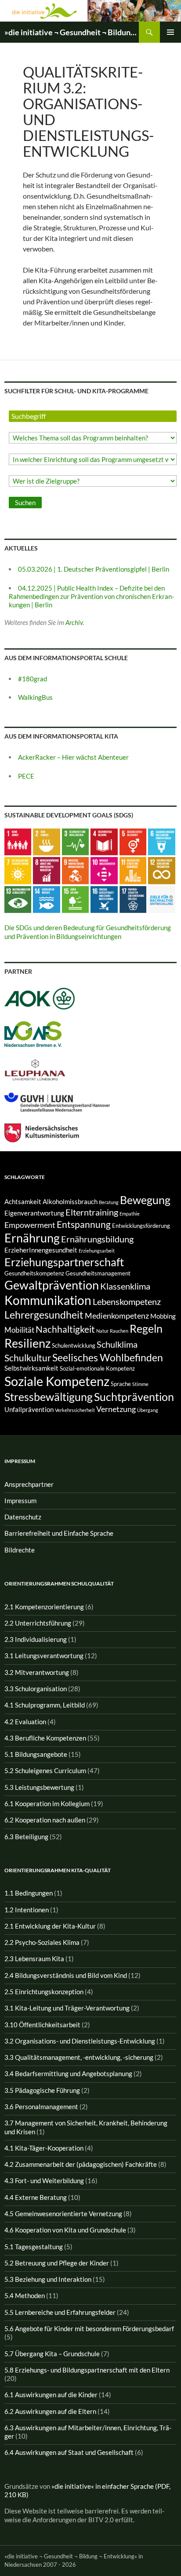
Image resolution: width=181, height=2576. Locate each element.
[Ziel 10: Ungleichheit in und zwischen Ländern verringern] (104, 870)
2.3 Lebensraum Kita (34, 1959)
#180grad (33, 679)
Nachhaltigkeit (65, 1329)
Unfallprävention (29, 1410)
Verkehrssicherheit (75, 1410)
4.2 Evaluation (25, 1722)
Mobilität (19, 1330)
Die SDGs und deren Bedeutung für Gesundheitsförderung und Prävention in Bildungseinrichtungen (88, 932)
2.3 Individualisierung (36, 1639)
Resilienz (27, 1343)
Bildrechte (20, 1550)
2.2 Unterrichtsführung (38, 1623)
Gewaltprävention (52, 1285)
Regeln (146, 1328)
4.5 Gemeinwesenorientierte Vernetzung (63, 2214)
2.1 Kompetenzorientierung (44, 1607)
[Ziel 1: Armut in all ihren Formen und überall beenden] (18, 841)
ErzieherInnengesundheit (41, 1250)
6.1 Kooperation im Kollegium (47, 1804)
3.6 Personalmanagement (41, 2107)
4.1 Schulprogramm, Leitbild (45, 1705)
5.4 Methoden (25, 2295)
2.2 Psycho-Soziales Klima (42, 1942)
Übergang (148, 1410)
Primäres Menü (170, 32)
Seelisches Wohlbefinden (108, 1357)
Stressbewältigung (49, 1397)
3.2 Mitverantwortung (37, 1672)
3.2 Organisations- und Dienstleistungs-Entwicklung (80, 2041)
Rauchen (119, 1331)
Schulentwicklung (74, 1345)
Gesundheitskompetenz (34, 1273)
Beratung (109, 1202)
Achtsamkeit (23, 1202)
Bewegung (145, 1200)
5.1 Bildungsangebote (36, 1754)
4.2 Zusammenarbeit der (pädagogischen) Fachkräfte (81, 2164)
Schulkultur (28, 1358)
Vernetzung (116, 1409)
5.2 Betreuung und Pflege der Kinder (57, 2263)
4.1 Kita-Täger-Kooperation (44, 2148)
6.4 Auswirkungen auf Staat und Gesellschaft (69, 2452)
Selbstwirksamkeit (31, 1368)
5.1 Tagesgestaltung (34, 2247)
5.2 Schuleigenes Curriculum (45, 1770)
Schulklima (117, 1344)
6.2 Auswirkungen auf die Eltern (50, 2411)
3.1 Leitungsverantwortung (44, 1656)
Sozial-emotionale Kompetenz (97, 1368)
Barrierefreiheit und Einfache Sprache (59, 1533)
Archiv (74, 622)
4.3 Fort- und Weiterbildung (44, 2181)
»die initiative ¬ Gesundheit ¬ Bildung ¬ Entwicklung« (72, 32)
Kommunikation (48, 1300)
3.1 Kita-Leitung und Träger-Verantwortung (67, 2008)
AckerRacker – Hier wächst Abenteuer (73, 757)
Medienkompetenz (117, 1316)
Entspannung (84, 1224)
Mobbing (163, 1316)
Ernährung (32, 1238)
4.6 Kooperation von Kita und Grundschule (65, 2230)
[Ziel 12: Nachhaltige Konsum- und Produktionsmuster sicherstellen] (161, 870)
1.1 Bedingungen (29, 1893)
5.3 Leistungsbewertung (39, 1787)
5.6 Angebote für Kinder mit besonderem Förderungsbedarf (89, 2328)
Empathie (130, 1214)
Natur (102, 1331)
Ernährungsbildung (97, 1239)
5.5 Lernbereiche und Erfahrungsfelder (60, 2312)
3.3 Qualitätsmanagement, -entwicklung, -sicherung (79, 2057)
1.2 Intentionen (27, 1910)
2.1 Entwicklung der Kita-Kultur (50, 1926)
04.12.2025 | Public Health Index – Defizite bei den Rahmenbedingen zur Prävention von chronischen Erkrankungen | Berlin (91, 597)
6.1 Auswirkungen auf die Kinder (51, 2395)
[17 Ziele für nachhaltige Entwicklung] (161, 898)
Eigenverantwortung (34, 1213)
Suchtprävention (134, 1397)
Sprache (121, 1384)
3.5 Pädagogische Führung (42, 2090)
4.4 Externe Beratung (36, 2197)
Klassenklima (125, 1286)
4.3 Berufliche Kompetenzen (45, 1738)
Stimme (140, 1384)
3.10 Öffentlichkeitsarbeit (42, 2025)
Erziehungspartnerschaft (64, 1262)
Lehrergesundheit (44, 1315)
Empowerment (30, 1225)
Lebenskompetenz (127, 1301)
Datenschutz (23, 1517)
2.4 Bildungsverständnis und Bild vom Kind (66, 1975)
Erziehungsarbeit (97, 1251)
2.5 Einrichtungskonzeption (44, 1992)
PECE (26, 776)
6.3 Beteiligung (26, 1837)
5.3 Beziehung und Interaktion (48, 2279)
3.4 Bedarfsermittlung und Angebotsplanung (68, 2073)
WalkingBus (35, 697)
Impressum (20, 1501)
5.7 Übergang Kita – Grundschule (52, 2354)
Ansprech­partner (29, 1484)
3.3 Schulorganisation (36, 1689)
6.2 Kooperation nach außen (45, 1820)
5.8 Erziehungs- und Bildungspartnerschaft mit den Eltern (87, 2370)
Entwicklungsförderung (141, 1226)
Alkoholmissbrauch (70, 1202)
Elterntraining (92, 1212)
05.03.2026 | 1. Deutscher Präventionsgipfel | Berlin (94, 569)
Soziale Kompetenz (57, 1381)
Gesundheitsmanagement (98, 1273)
